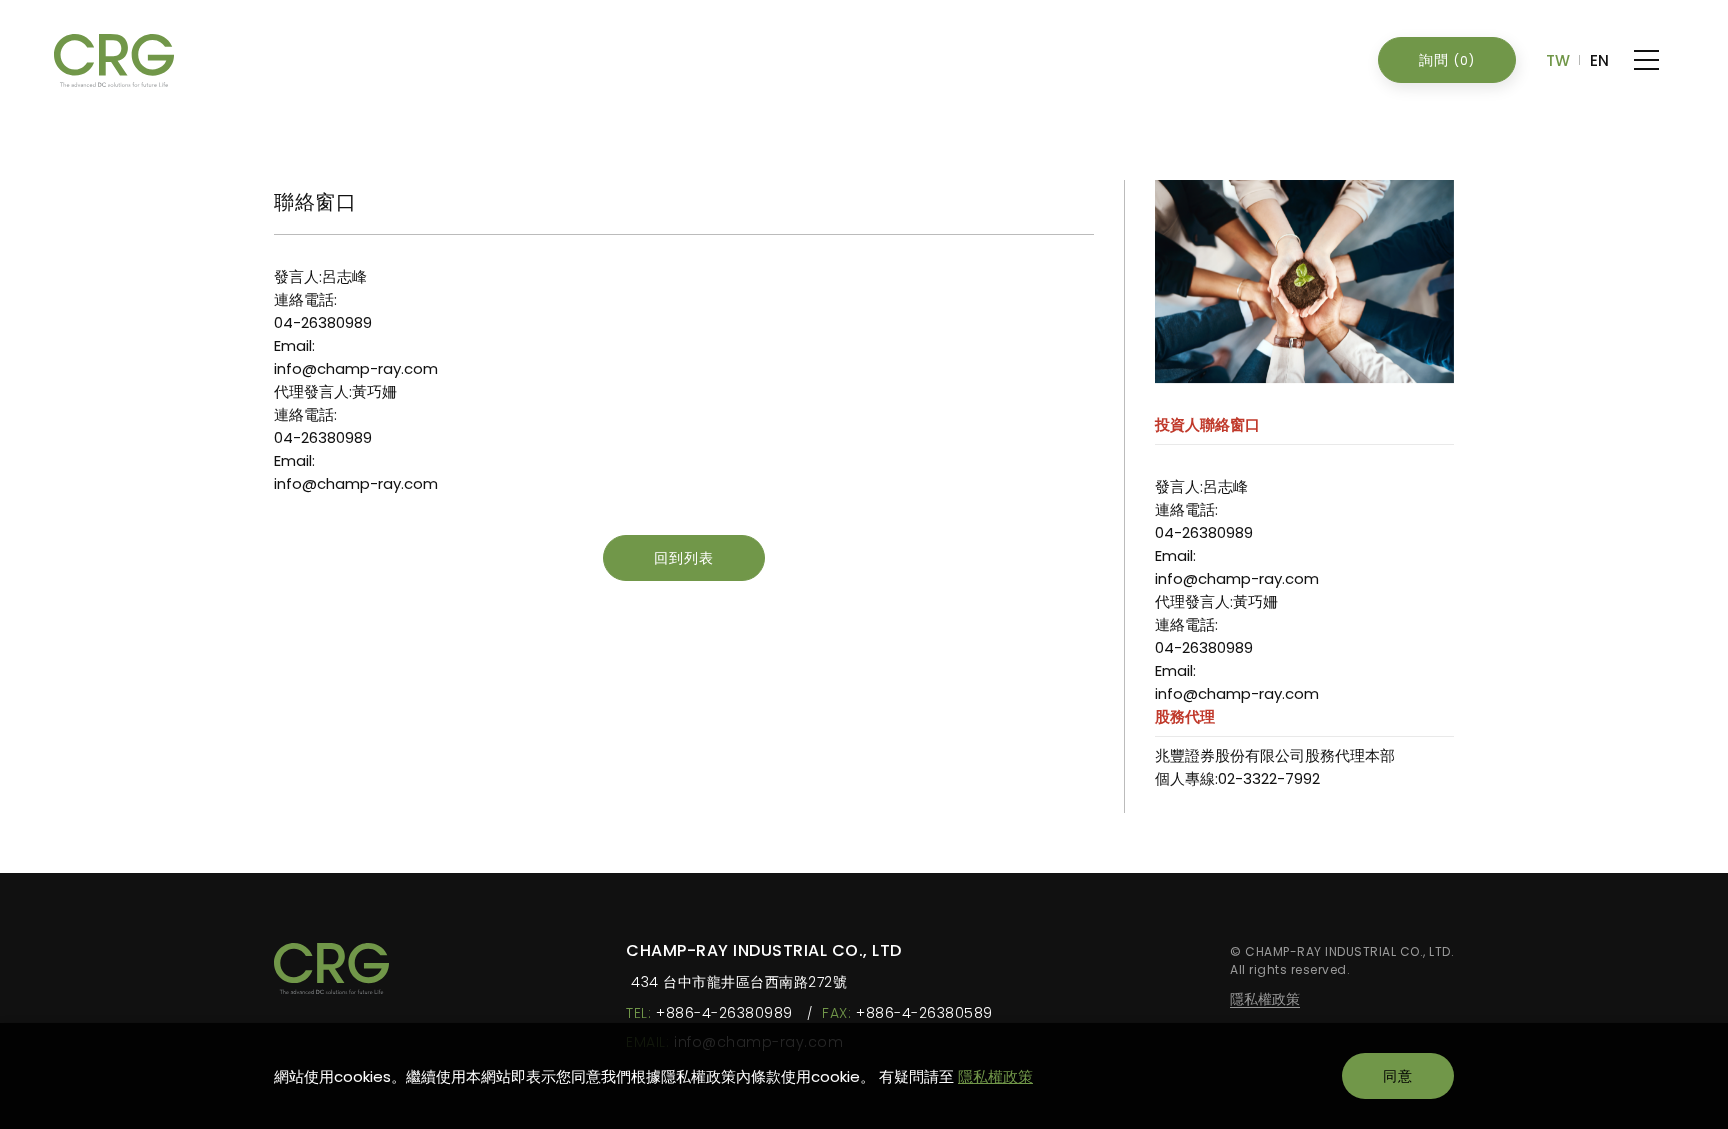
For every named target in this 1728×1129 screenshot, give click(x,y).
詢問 (1447, 60)
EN (1599, 60)
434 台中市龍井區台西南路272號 (739, 982)
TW (1558, 60)
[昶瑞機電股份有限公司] (331, 968)
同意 (1398, 1076)
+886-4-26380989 (724, 1013)
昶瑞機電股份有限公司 (114, 60)
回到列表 (684, 558)
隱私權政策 (995, 1076)
